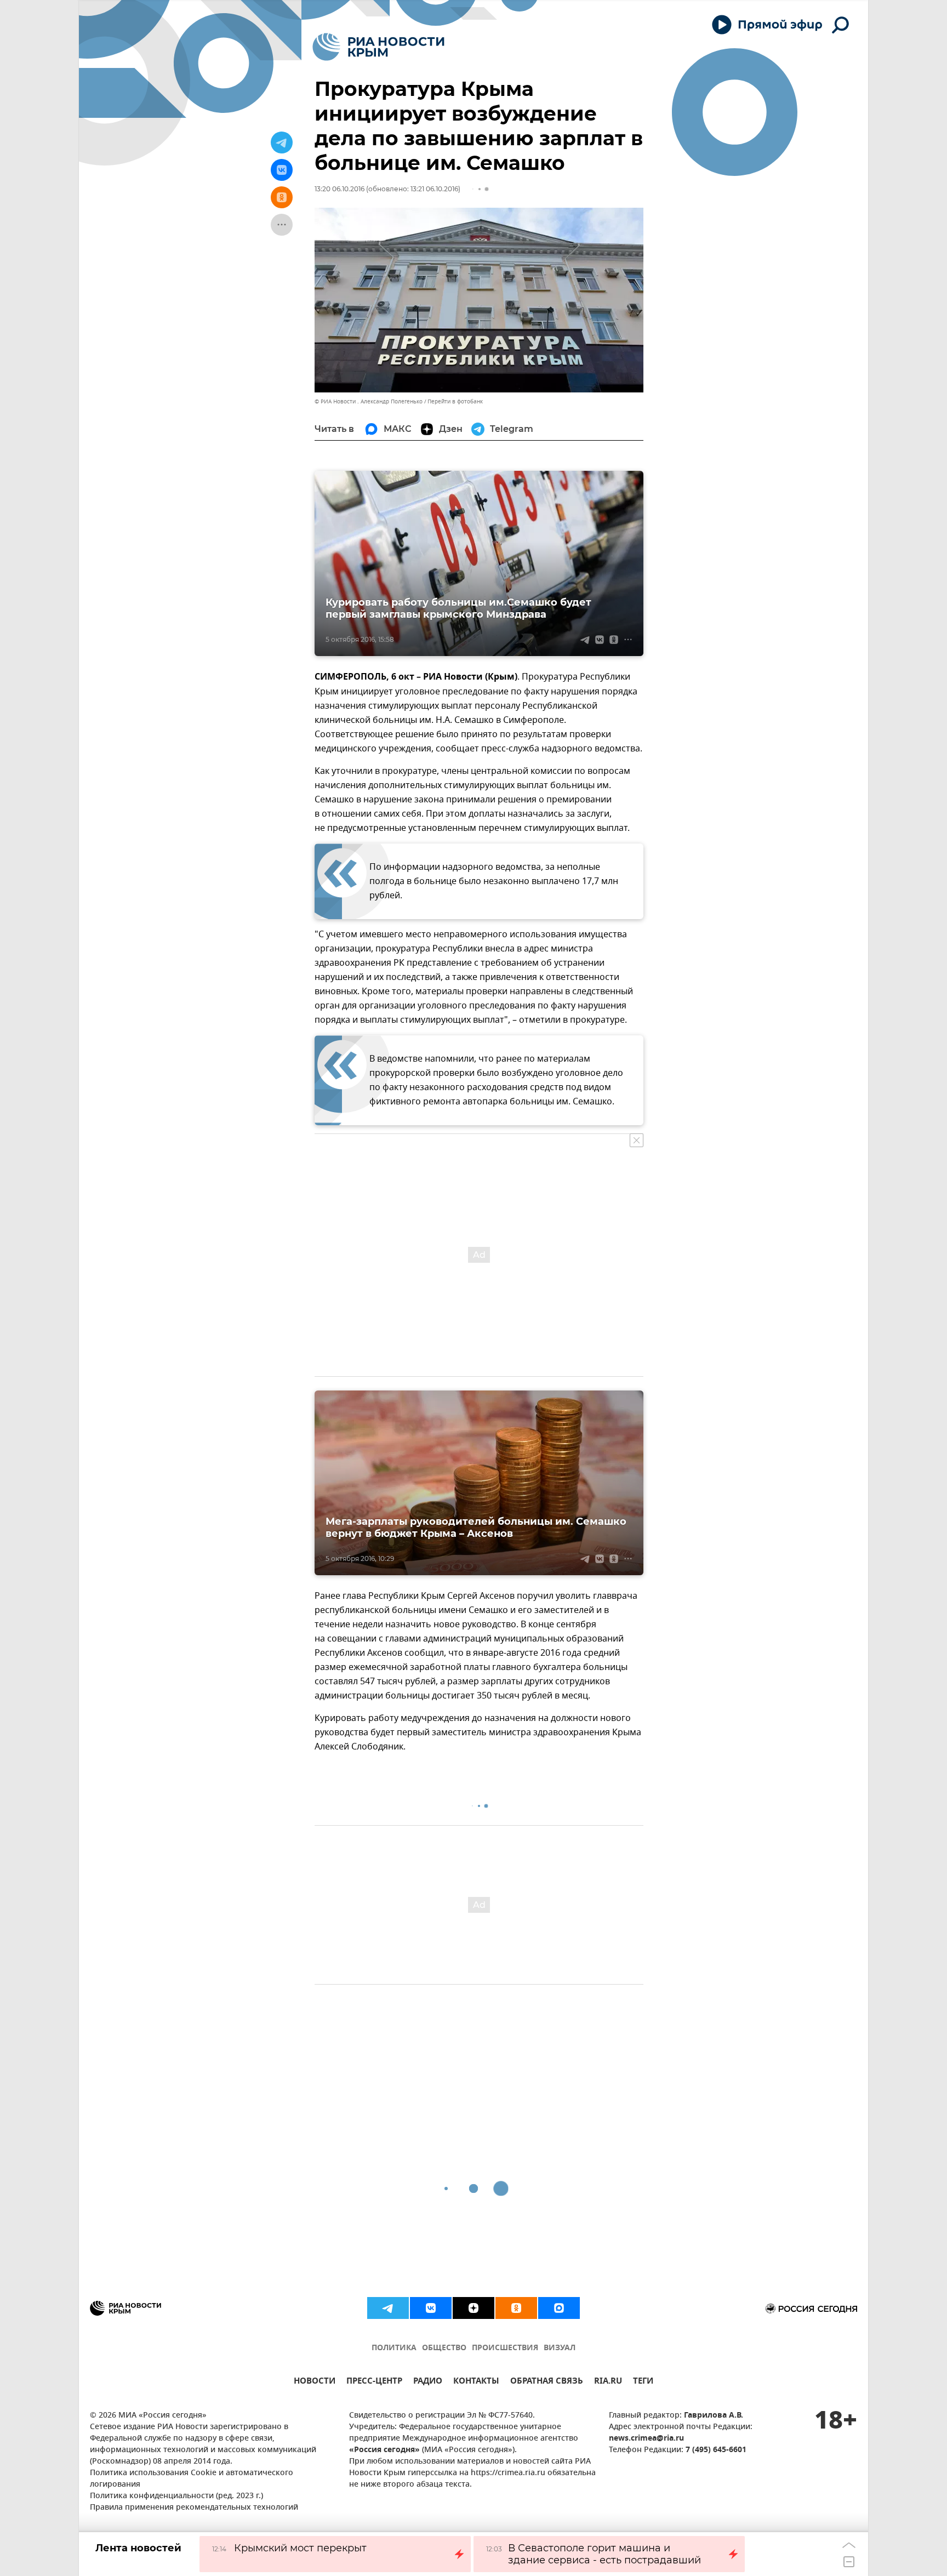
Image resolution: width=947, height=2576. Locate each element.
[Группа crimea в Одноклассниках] (516, 2308)
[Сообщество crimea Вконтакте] (431, 2308)
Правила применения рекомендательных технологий (194, 2508)
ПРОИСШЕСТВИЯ (505, 2348)
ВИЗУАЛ (560, 2348)
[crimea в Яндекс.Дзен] (473, 2308)
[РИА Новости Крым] (378, 47)
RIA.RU (608, 2382)
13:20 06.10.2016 (340, 189)
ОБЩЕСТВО (444, 2348)
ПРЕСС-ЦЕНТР (374, 2382)
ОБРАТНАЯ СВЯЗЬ (547, 2382)
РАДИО (428, 2382)
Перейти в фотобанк (455, 401)
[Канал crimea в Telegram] (388, 2308)
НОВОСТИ (315, 2382)
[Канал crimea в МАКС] (559, 2308)
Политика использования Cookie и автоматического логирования (192, 2479)
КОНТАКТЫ (476, 2382)
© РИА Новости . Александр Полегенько (369, 401)
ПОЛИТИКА (394, 2348)
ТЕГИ (643, 2382)
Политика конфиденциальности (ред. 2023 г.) (176, 2496)
